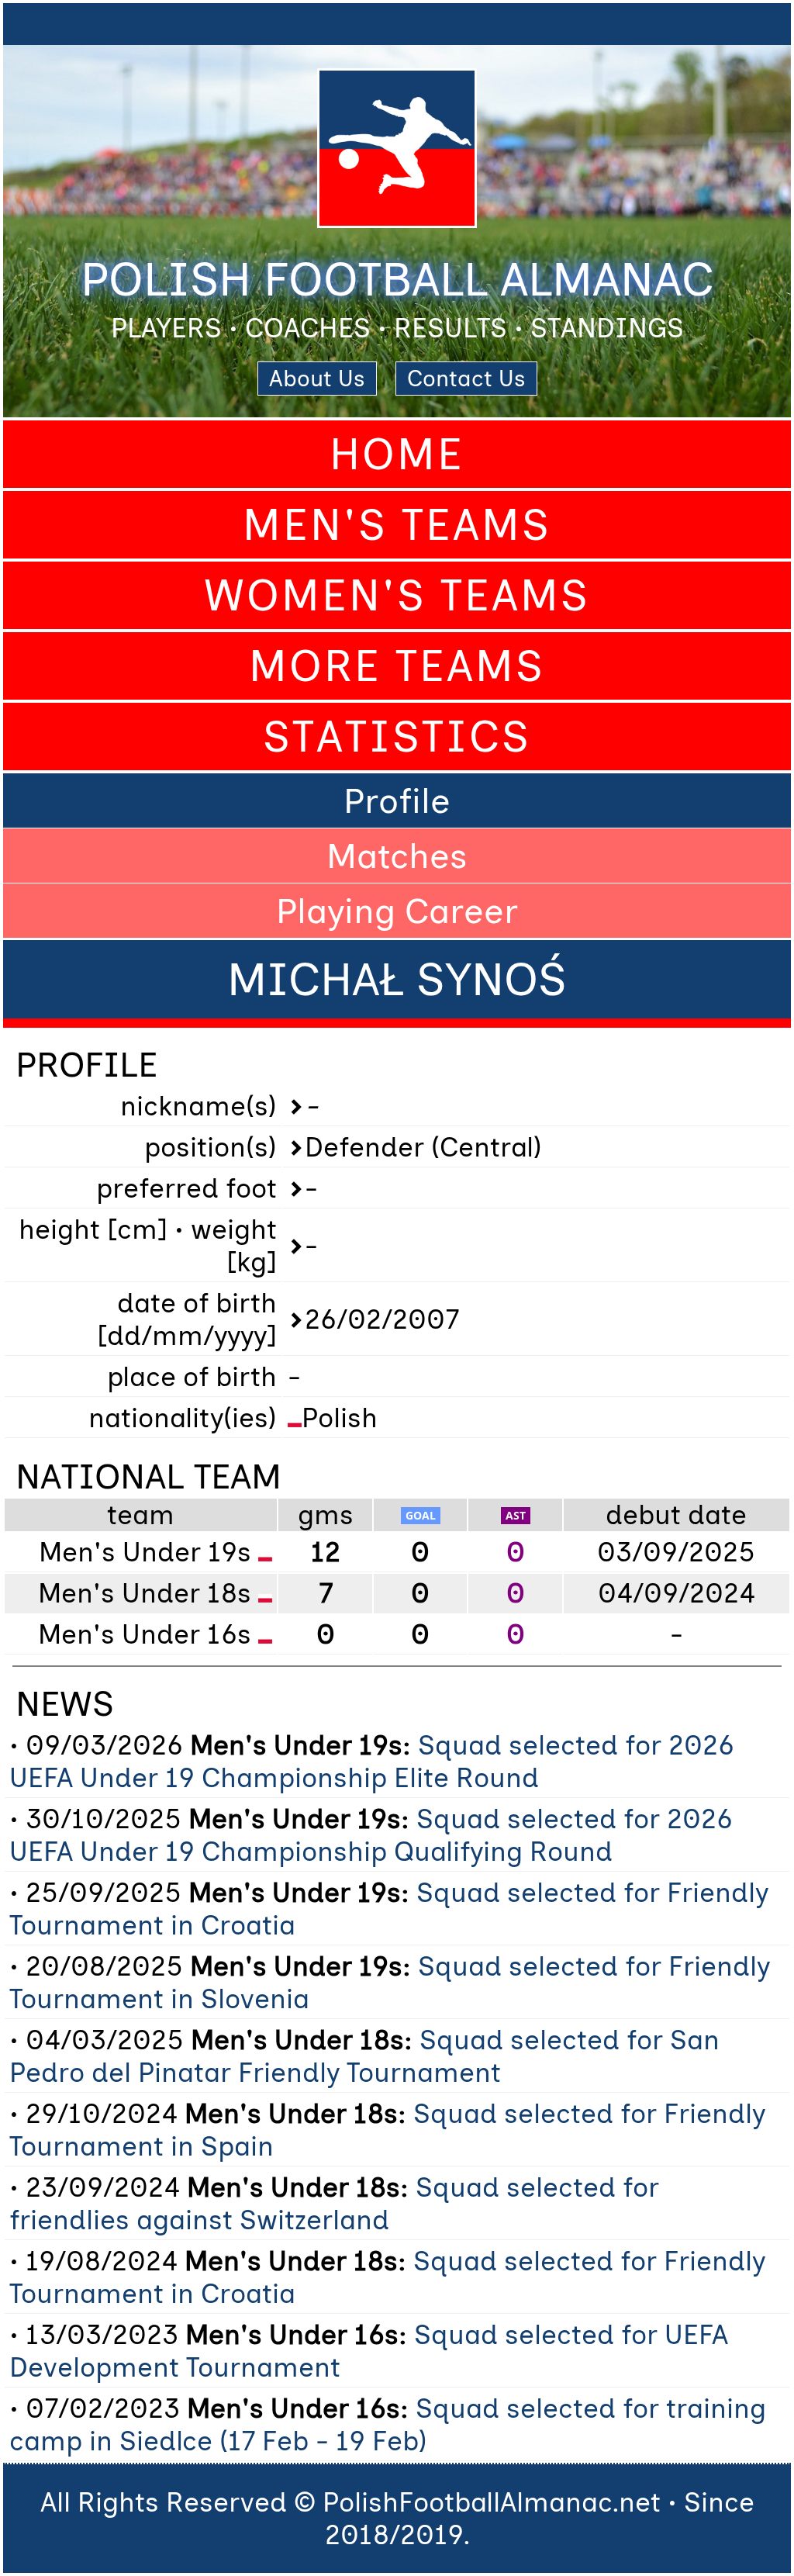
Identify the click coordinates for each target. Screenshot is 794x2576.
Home (397, 454)
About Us (317, 379)
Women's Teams (397, 595)
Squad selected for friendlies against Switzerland (334, 2204)
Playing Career (397, 911)
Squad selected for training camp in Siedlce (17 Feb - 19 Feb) (388, 2425)
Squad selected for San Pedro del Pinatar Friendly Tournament (364, 2056)
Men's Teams (397, 525)
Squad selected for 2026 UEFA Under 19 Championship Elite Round (372, 1762)
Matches (397, 856)
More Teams (397, 666)
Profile (397, 800)
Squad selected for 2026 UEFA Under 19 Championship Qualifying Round (371, 1835)
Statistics (397, 736)
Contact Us (466, 379)
